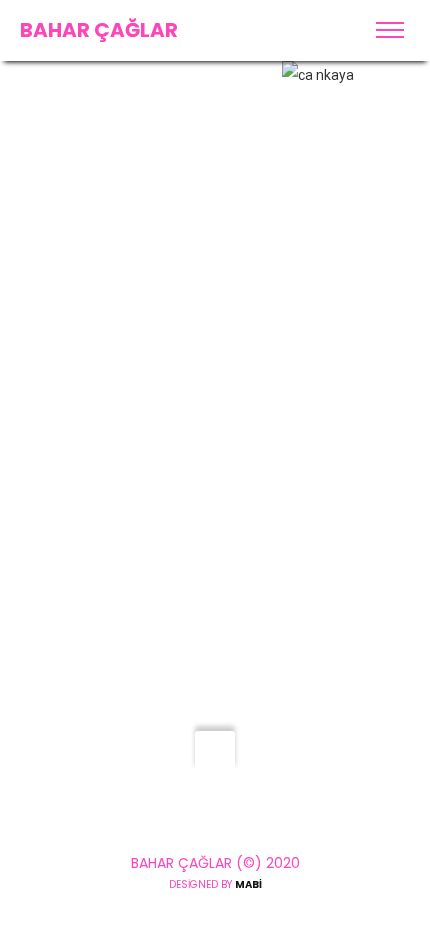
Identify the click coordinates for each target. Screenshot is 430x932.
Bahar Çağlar (99, 30)
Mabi (248, 884)
